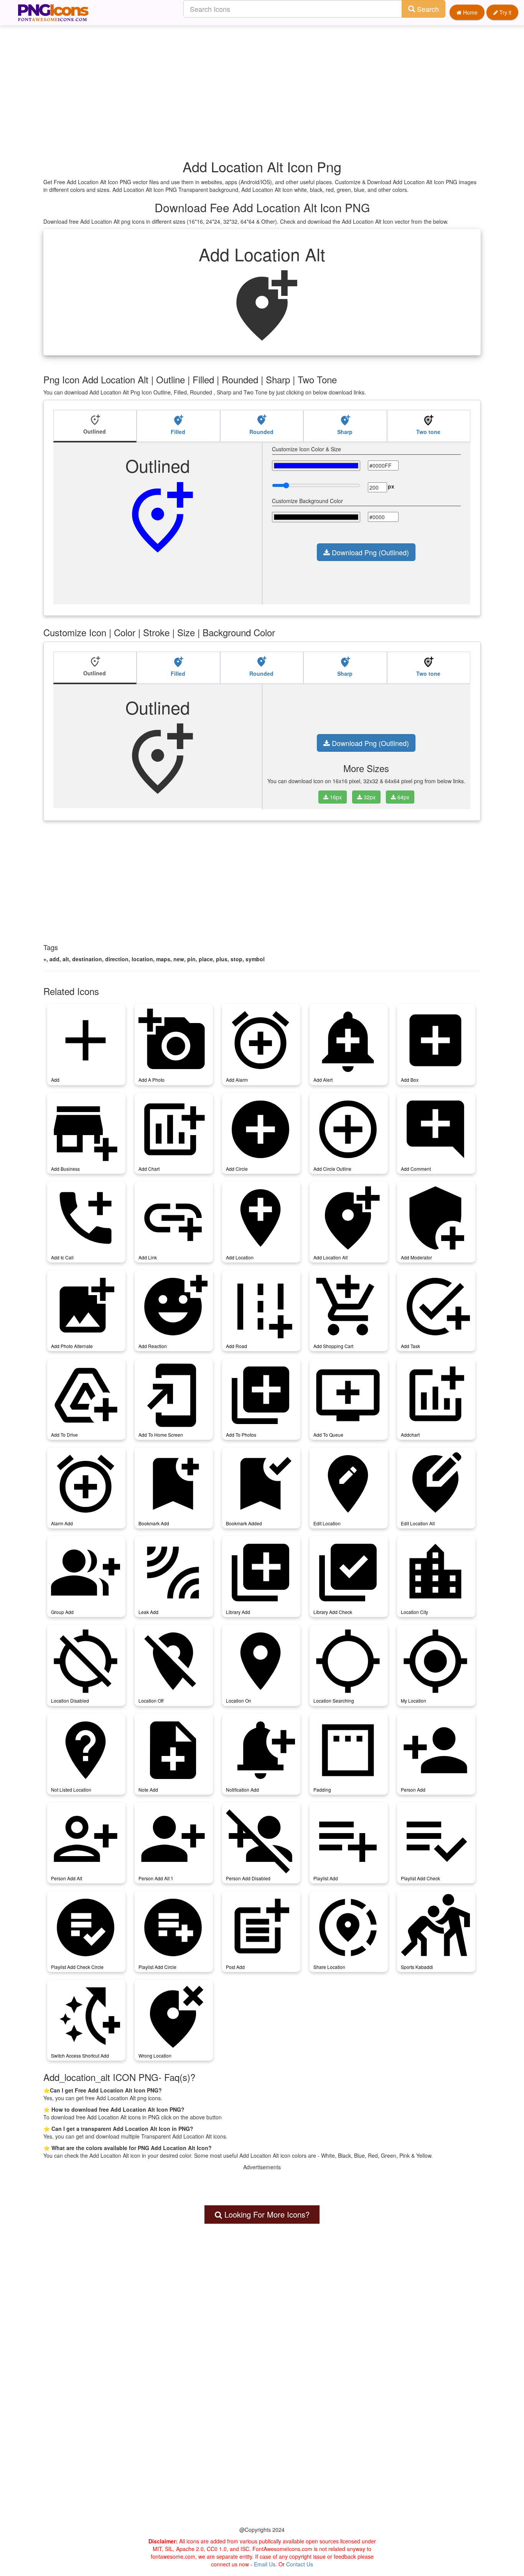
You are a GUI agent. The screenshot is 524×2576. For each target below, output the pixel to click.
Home (470, 12)
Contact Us (300, 2564)
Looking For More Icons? (266, 2214)
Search (427, 9)
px (391, 486)
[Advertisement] (266, 79)
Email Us (265, 2564)
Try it (505, 12)
